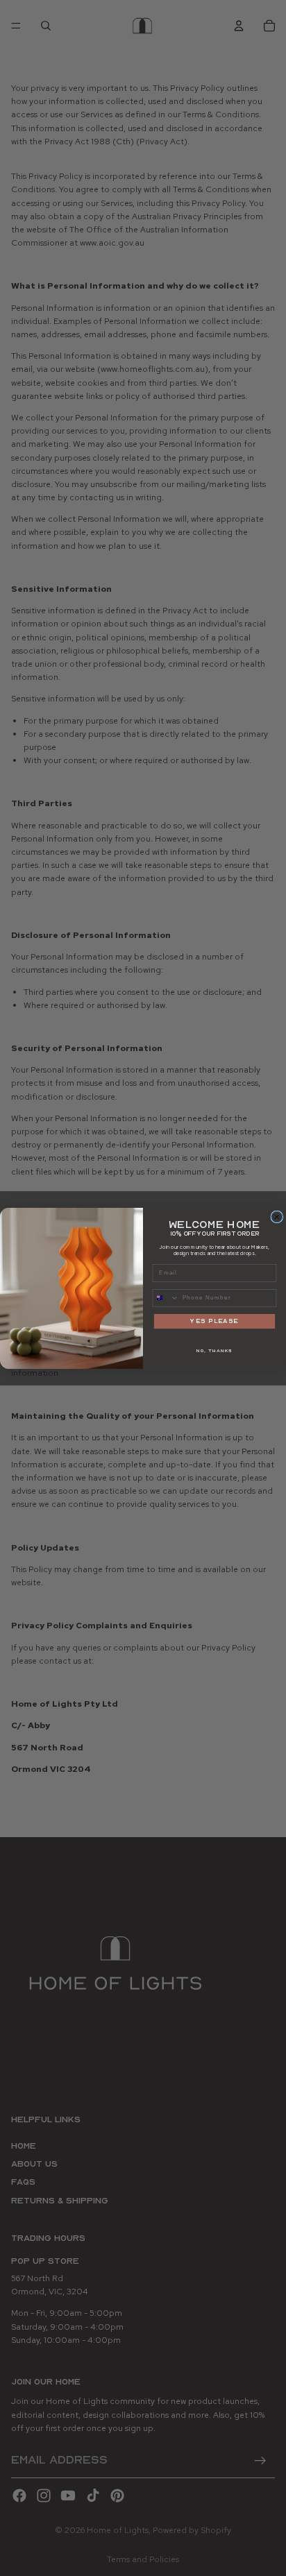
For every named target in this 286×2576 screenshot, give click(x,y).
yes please (214, 1321)
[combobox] (166, 1297)
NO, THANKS (214, 1350)
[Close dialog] (277, 1217)
